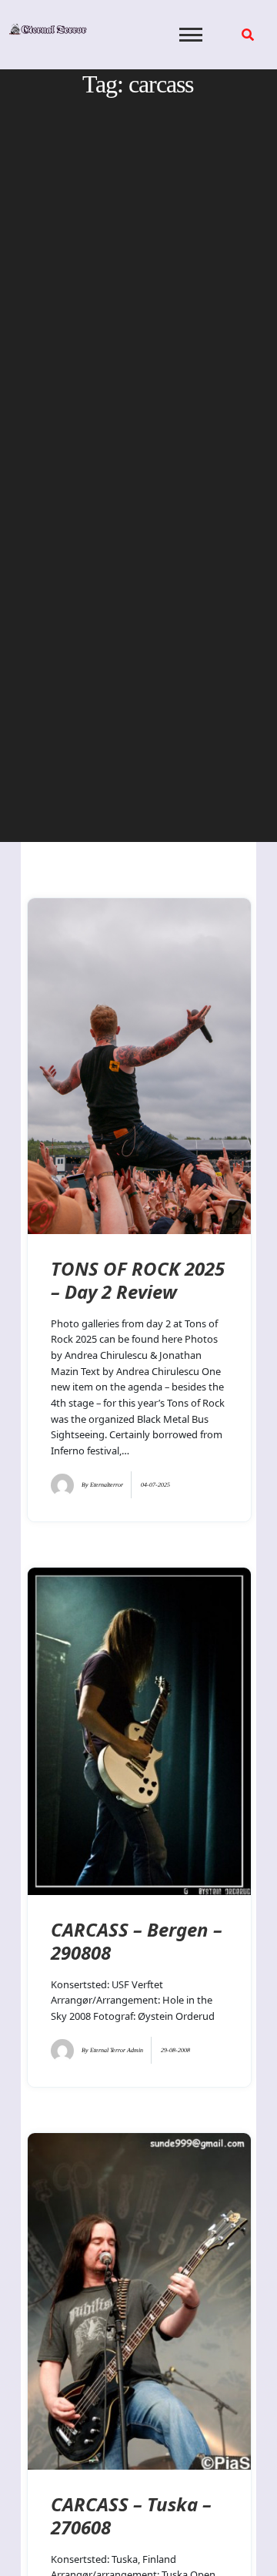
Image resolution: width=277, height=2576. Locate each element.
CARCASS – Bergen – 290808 (137, 1941)
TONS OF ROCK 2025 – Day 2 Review (138, 1280)
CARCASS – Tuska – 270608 (131, 2516)
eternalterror (107, 1485)
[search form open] (248, 35)
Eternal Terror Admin (117, 2050)
